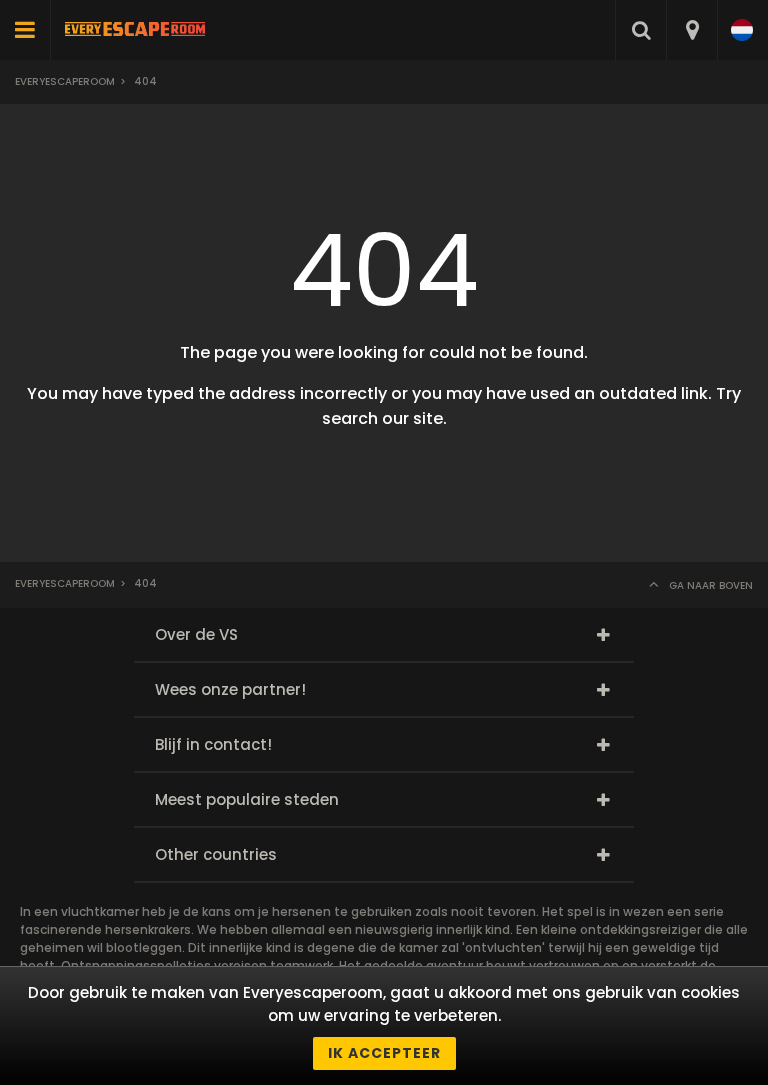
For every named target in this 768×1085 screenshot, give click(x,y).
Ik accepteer (384, 1053)
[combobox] (691, 30)
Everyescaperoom (65, 81)
